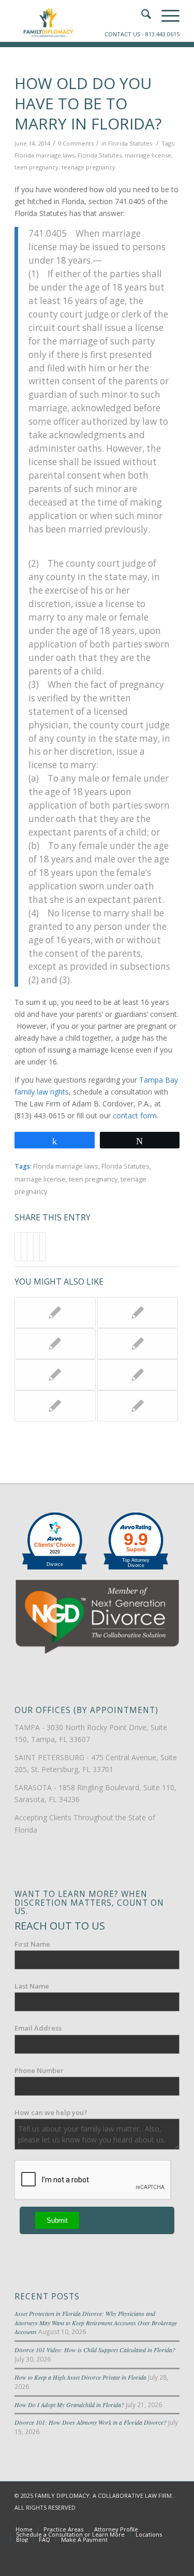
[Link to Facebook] (125, 2519)
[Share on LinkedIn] (36, 1247)
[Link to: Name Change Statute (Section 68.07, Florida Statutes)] (138, 1406)
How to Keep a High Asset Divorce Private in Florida (80, 2377)
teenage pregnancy (88, 167)
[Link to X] (141, 2519)
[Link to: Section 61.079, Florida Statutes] (138, 1375)
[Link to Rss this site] (172, 2519)
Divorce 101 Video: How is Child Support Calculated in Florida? (95, 2350)
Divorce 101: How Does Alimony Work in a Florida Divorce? (91, 2422)
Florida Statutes (130, 143)
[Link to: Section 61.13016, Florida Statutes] (55, 1313)
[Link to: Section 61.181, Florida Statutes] (138, 1313)
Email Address (38, 2028)
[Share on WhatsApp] (30, 1247)
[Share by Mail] (43, 1247)
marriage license (148, 155)
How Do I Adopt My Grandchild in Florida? (69, 2405)
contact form (135, 1116)
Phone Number (39, 2070)
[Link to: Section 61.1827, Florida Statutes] (55, 1344)
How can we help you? (51, 2112)
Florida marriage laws (44, 155)
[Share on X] (24, 1247)
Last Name (32, 1986)
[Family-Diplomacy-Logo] (80, 21)
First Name (32, 1944)
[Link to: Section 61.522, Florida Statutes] (138, 1344)
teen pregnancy (36, 167)
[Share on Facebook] (18, 1247)
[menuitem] (24, 2529)
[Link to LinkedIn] (156, 2519)
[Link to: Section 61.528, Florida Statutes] (55, 1375)
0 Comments (76, 143)
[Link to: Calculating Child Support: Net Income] (55, 1406)
